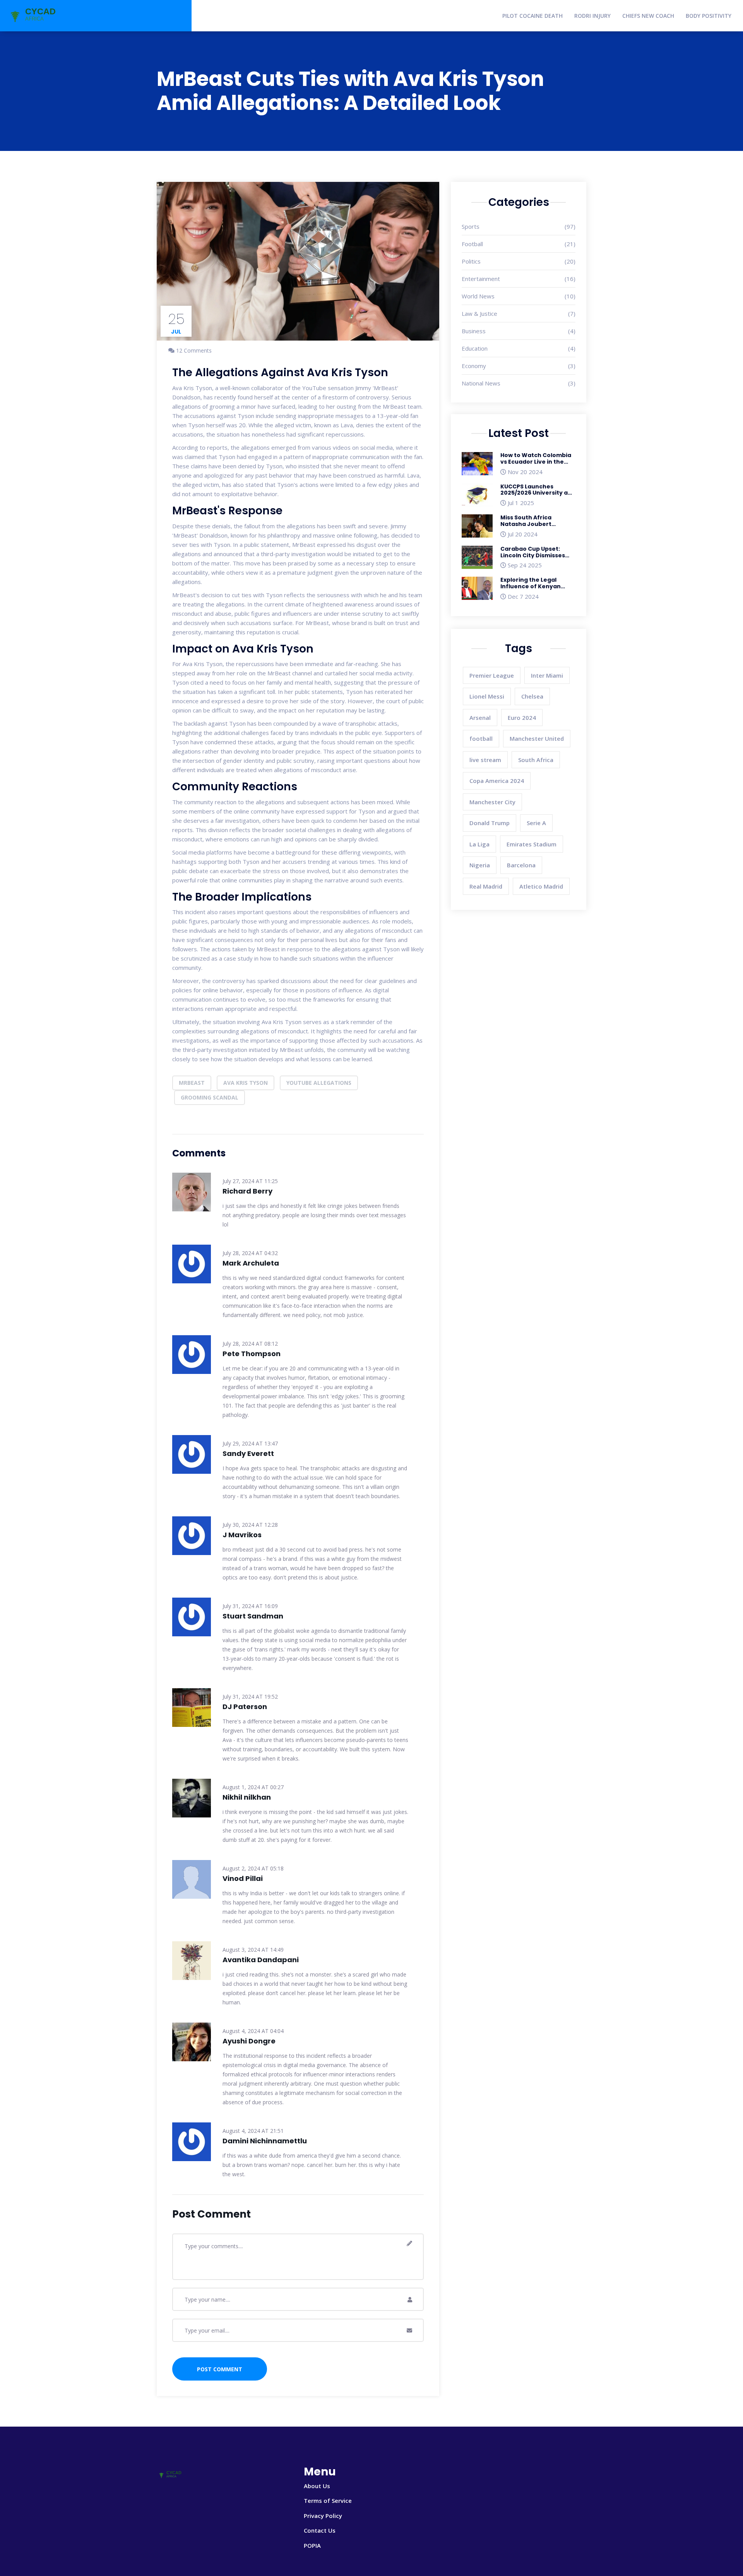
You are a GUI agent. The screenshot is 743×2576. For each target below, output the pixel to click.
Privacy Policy (323, 2516)
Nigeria (480, 865)
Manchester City (492, 802)
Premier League (492, 675)
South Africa (536, 760)
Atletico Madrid (541, 886)
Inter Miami (547, 675)
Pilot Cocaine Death (532, 16)
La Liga (479, 844)
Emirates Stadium (532, 844)
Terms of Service (328, 2501)
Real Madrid (486, 886)
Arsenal (480, 718)
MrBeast (192, 1083)
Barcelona (521, 865)
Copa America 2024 (497, 781)
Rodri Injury (592, 16)
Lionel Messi (487, 696)
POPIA (312, 2545)
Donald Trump (490, 823)
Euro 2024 (522, 718)
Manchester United (537, 738)
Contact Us (320, 2530)
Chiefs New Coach (648, 16)
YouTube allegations (319, 1083)
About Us (317, 2486)
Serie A (536, 823)
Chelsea (532, 696)
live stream (485, 760)
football (481, 738)
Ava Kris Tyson (246, 1083)
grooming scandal (210, 1097)
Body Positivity (709, 16)
